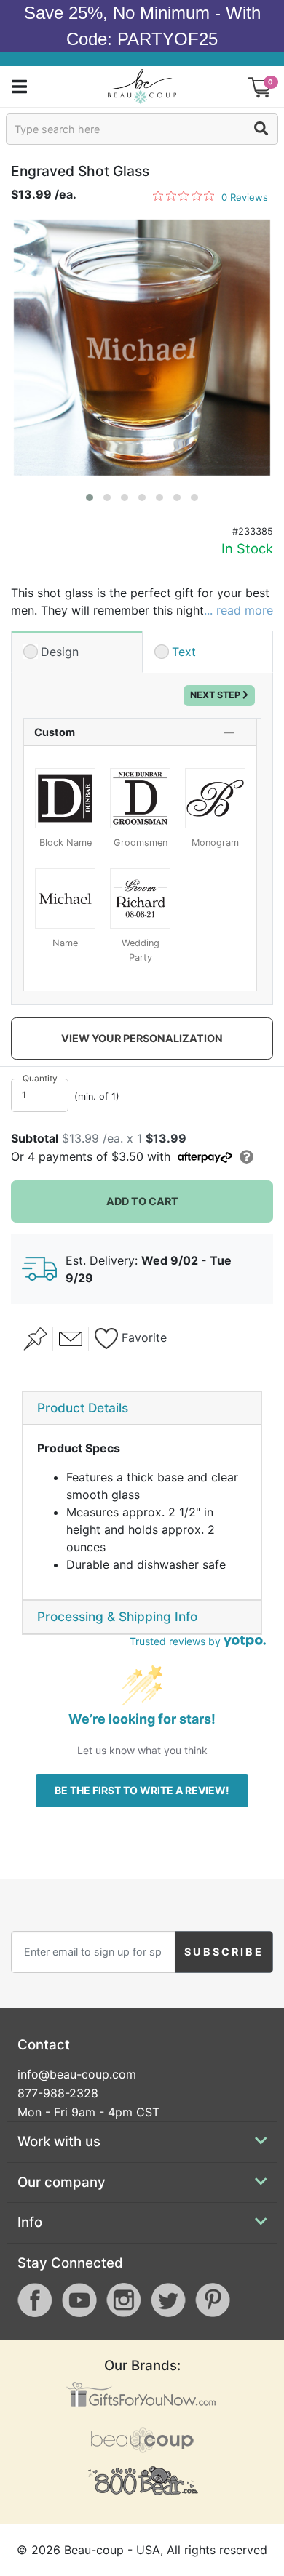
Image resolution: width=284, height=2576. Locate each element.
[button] (90, 497)
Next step (216, 695)
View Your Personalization (142, 1038)
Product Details (83, 1408)
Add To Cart (142, 1201)
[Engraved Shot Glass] (142, 348)
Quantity (40, 1078)
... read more (238, 610)
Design (60, 652)
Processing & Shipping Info (117, 1616)
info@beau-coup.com (77, 2074)
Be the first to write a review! (142, 1790)
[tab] (142, 1409)
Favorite (142, 1337)
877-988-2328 (58, 2093)
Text (184, 652)
